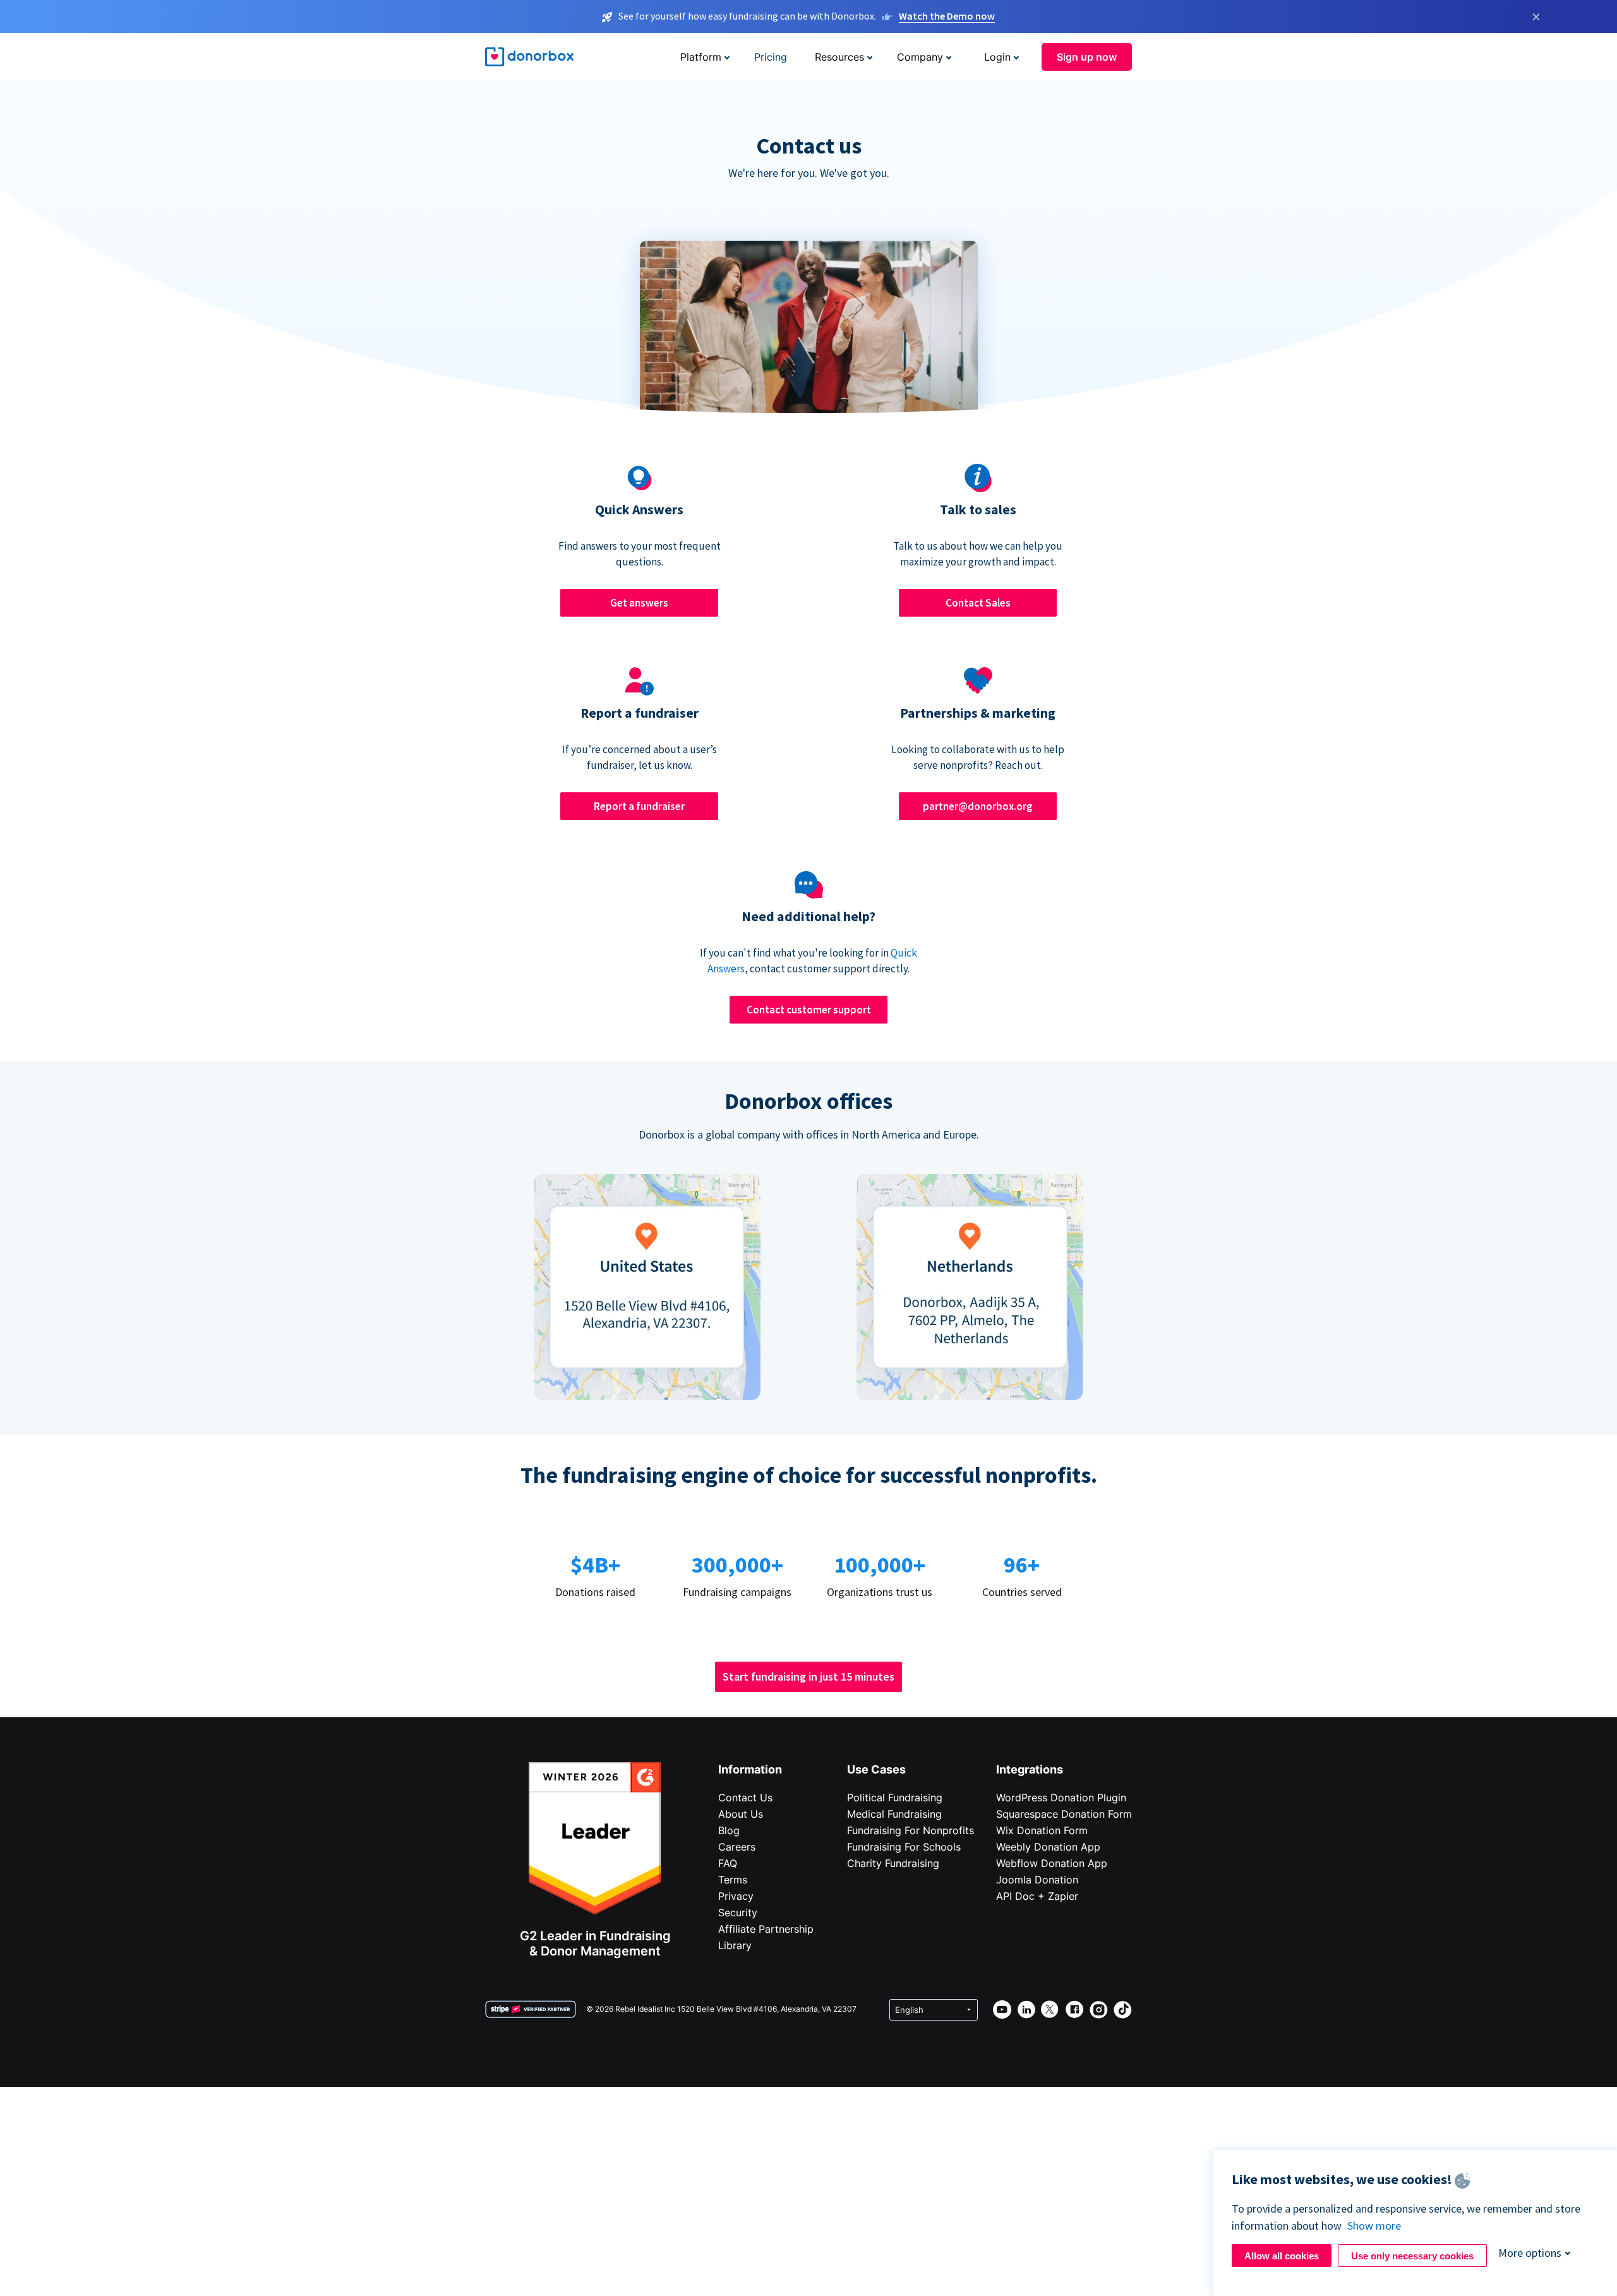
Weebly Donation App (1048, 1847)
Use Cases (876, 1769)
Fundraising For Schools (904, 1847)
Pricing (771, 57)
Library (735, 1945)
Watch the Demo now (947, 16)
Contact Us (745, 1798)
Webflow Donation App (1052, 1863)
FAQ (728, 1863)
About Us (741, 1814)
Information (750, 1769)
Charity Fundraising (893, 1863)
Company (920, 57)
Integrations (1030, 1769)
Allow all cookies (1282, 2256)
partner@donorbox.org (978, 806)
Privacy (736, 1896)
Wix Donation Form (1042, 1830)
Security (738, 1912)
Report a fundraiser (639, 806)
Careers (737, 1847)
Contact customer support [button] (809, 1010)
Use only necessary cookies (1412, 2256)
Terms (733, 1880)
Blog (729, 1830)
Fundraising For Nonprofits (911, 1830)
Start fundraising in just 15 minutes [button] (808, 1677)
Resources (839, 57)
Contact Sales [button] (978, 603)
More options (1530, 2253)
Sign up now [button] (1087, 57)
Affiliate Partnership (766, 1929)
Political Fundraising (895, 1798)
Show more (1374, 2226)
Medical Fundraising (894, 1814)
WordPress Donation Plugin (1061, 1798)
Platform (701, 57)
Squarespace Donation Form (1064, 1814)
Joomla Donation (1037, 1880)
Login (997, 57)
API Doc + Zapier (1037, 1896)
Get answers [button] (639, 603)
